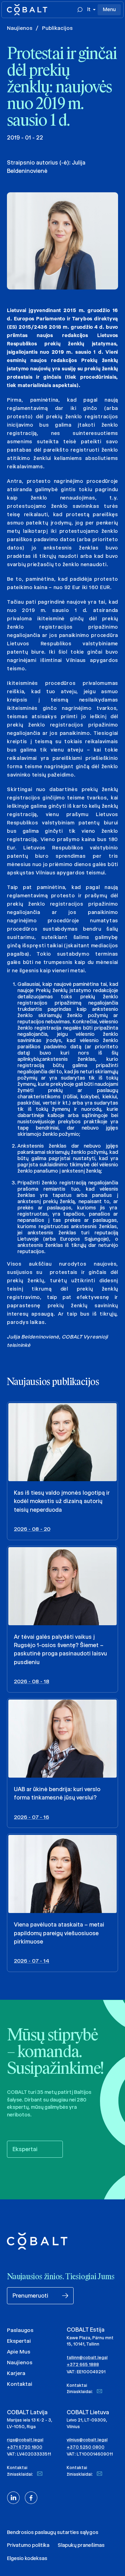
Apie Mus (19, 2352)
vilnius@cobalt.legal (87, 2440)
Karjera (16, 2373)
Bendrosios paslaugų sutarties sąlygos (53, 2532)
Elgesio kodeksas (27, 2558)
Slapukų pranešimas (81, 2545)
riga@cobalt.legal (25, 2440)
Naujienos (20, 28)
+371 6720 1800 (25, 2447)
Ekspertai (19, 2341)
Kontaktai (20, 2384)
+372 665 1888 (83, 2364)
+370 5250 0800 (86, 2447)
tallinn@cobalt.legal (87, 2357)
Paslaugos (20, 2330)
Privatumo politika (28, 2545)
